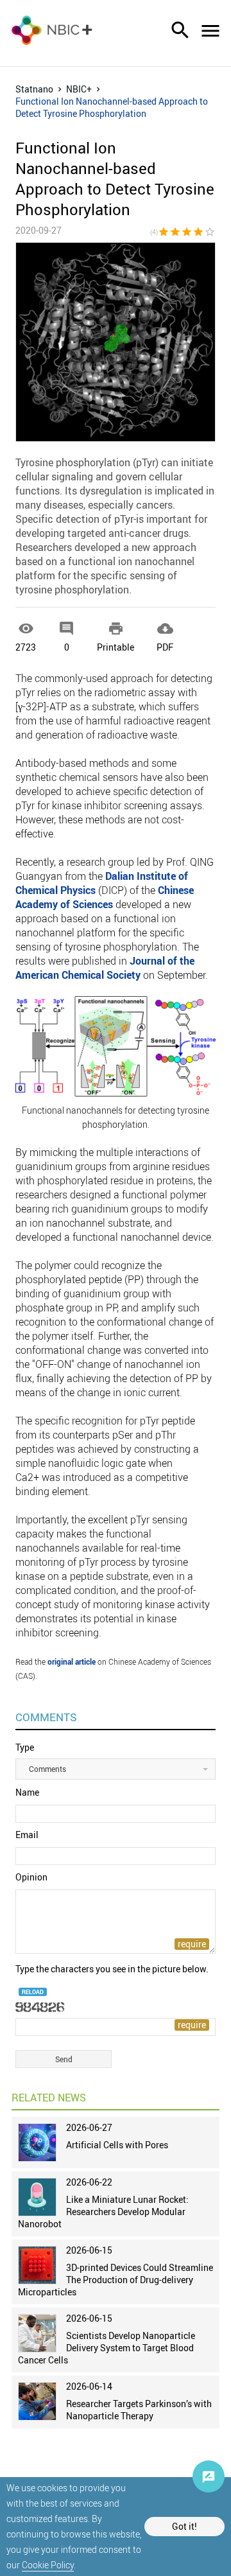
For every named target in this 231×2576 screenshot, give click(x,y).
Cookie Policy (48, 2565)
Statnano (34, 89)
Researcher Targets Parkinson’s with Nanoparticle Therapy (139, 2410)
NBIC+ (79, 89)
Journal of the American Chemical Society (105, 968)
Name (27, 1792)
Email (27, 1835)
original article (72, 1661)
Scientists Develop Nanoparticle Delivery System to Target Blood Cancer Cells (107, 2348)
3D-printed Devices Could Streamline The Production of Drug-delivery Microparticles (116, 2280)
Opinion (31, 1877)
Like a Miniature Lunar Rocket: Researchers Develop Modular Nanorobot (103, 2212)
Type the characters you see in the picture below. (112, 1969)
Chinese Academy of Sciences (105, 897)
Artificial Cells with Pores (117, 2145)
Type (25, 1747)
